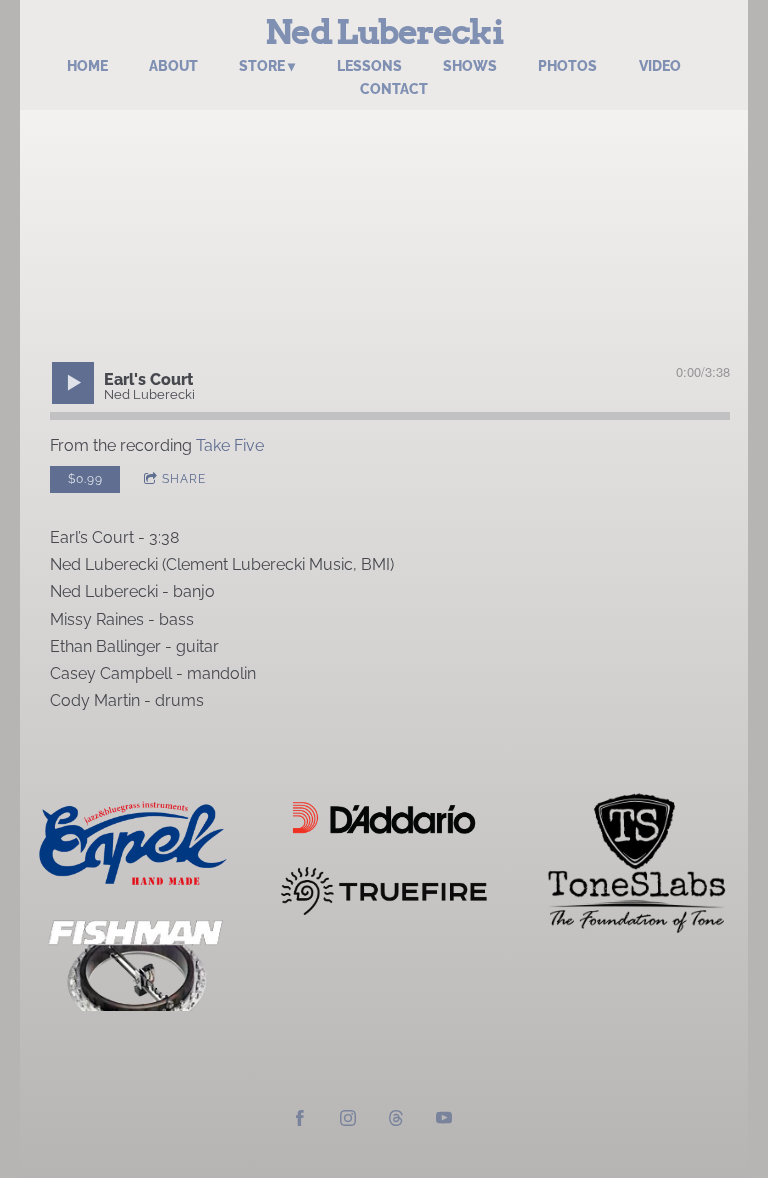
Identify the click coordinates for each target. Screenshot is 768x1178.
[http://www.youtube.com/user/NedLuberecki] (444, 1120)
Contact (394, 89)
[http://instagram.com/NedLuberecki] (348, 1120)
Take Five (230, 445)
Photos (567, 66)
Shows (470, 66)
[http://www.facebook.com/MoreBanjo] (300, 1120)
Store (262, 66)
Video (660, 66)
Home (87, 66)
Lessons (369, 66)
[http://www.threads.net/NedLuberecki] (396, 1120)
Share (184, 479)
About (173, 66)
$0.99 (85, 479)
